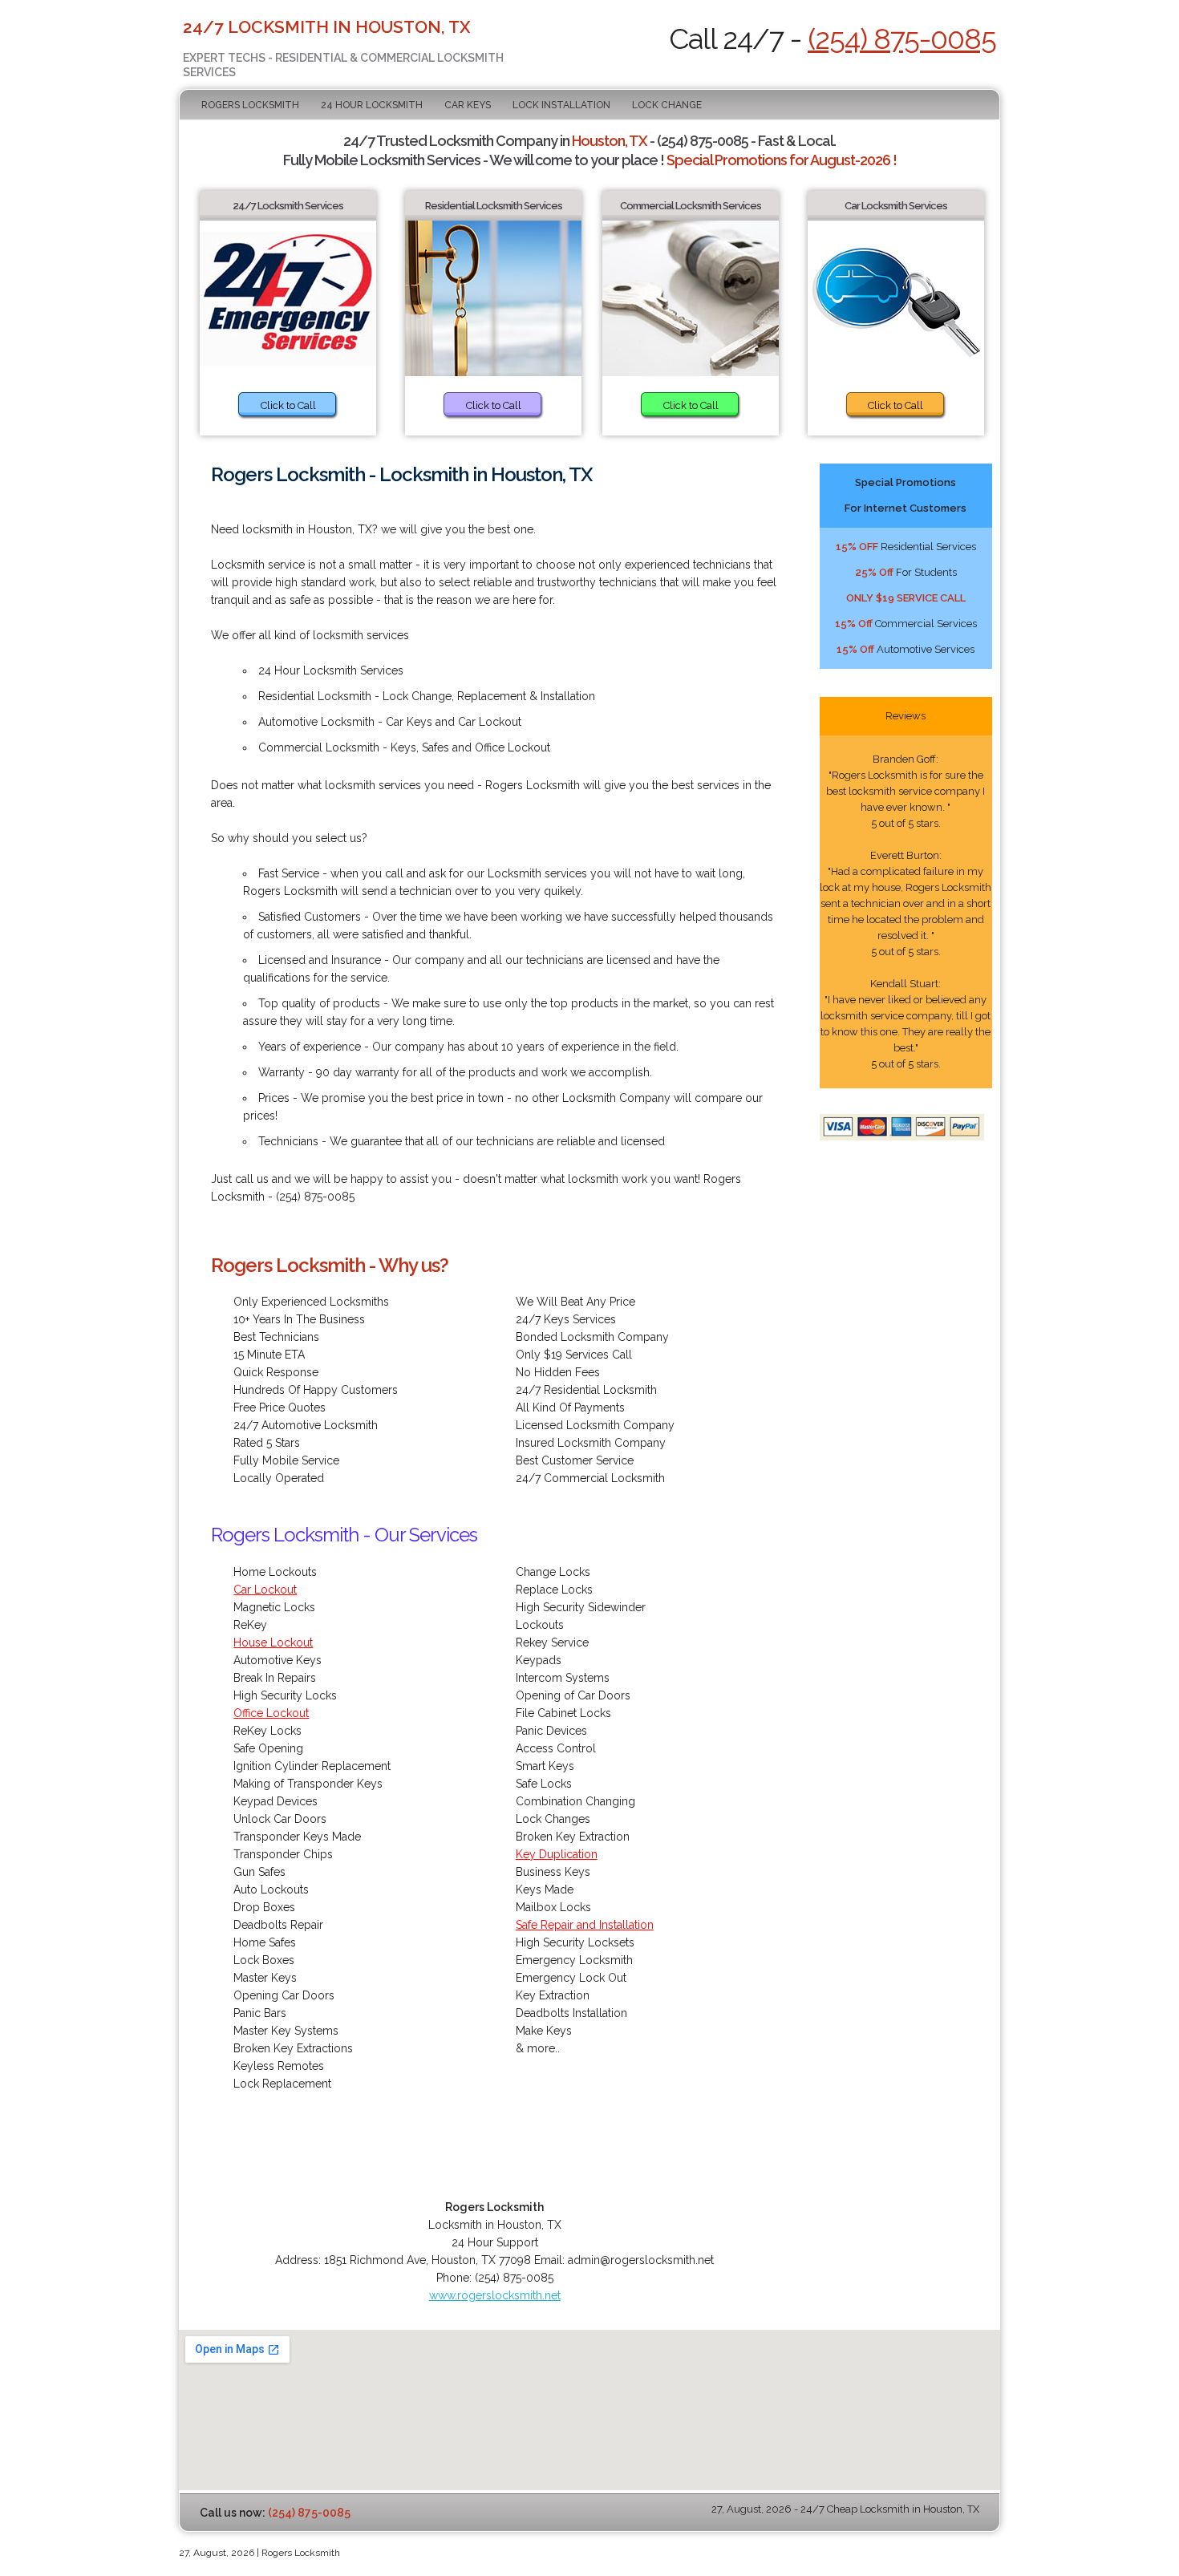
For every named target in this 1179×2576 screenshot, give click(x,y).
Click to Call (288, 405)
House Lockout (273, 1642)
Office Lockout (271, 1713)
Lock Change (667, 105)
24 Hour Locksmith (372, 105)
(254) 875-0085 (902, 38)
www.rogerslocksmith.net (495, 2295)
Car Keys (468, 105)
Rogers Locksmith (250, 105)
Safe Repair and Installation (585, 1925)
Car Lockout (265, 1590)
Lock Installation (561, 105)
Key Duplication (557, 1854)
